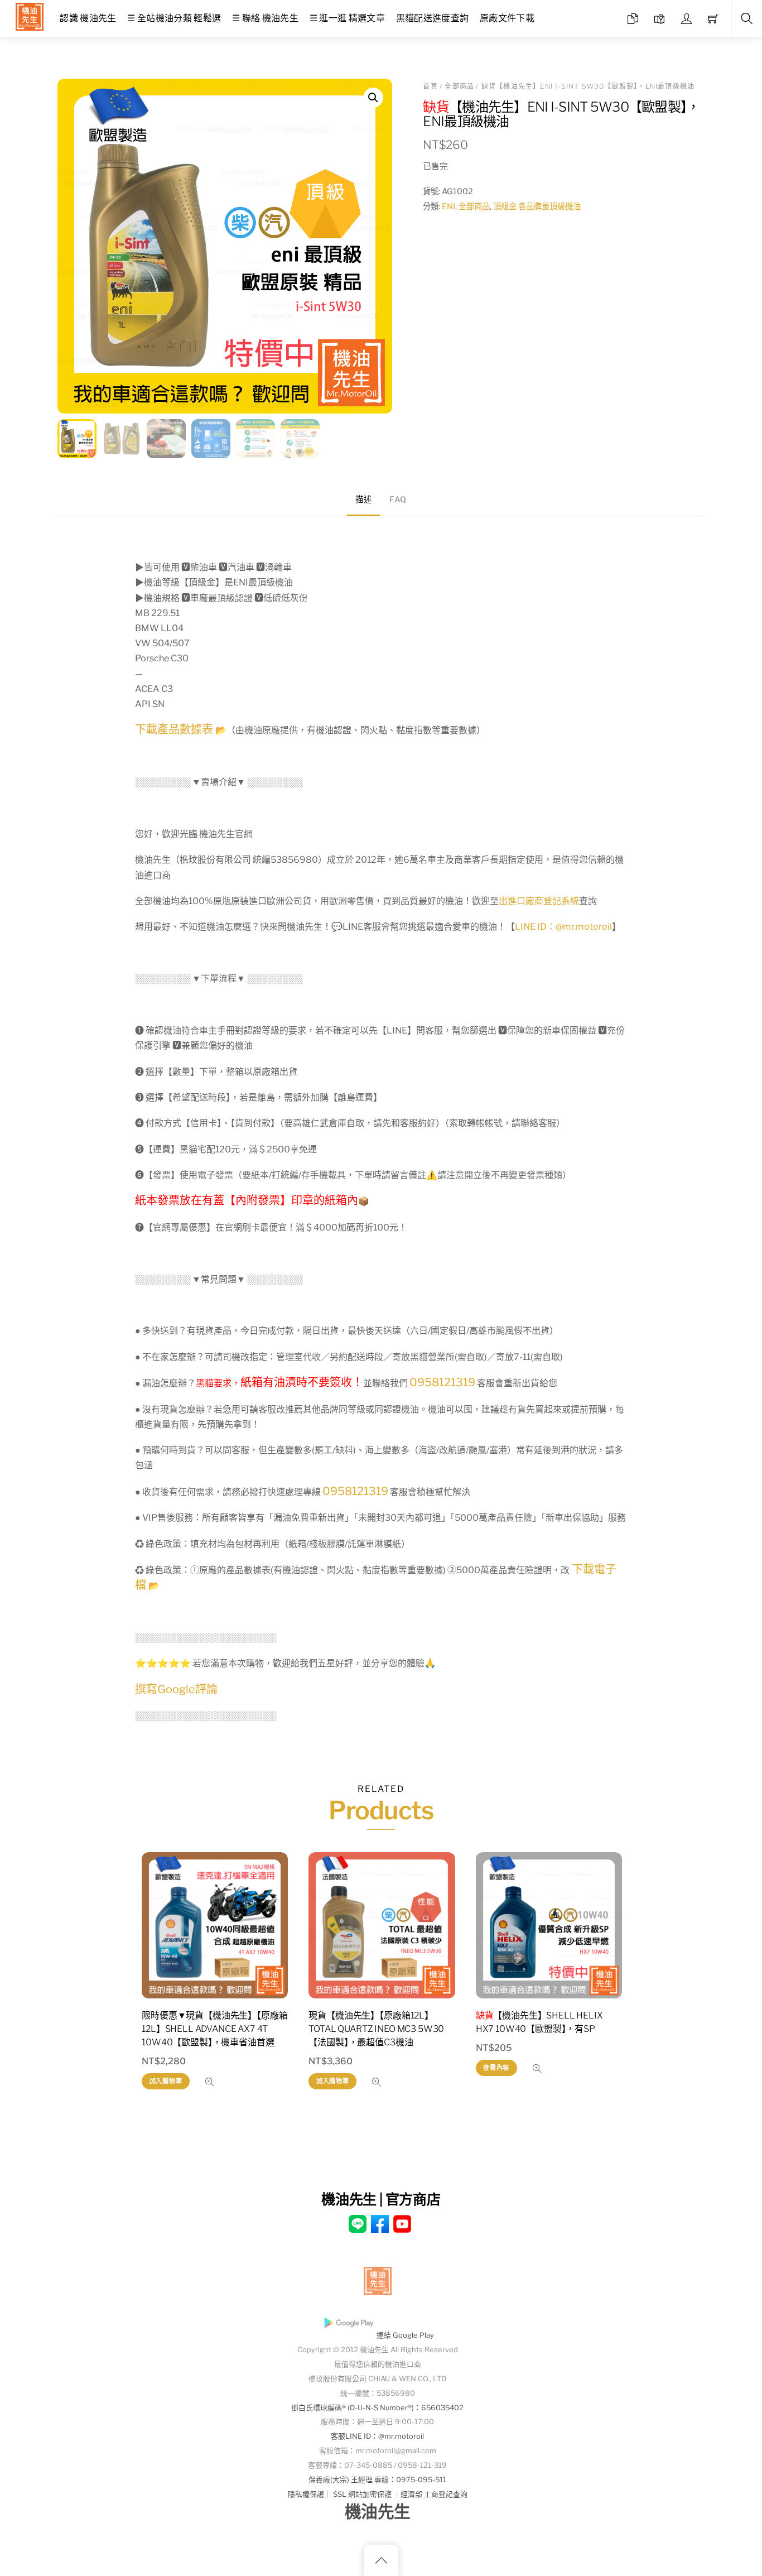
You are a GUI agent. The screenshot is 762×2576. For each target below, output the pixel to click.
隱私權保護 (306, 2494)
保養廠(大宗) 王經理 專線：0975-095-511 (377, 2480)
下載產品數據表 (174, 729)
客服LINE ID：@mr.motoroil (377, 2436)
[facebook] (380, 2223)
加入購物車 (166, 2081)
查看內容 (496, 2068)
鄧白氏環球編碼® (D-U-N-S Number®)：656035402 (377, 2408)
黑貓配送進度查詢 (433, 18)
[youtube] (402, 2223)
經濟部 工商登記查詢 (434, 2494)
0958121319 (442, 1382)
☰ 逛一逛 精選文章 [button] (347, 18)
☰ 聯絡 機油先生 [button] (265, 18)
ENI (448, 206)
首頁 (430, 86)
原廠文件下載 (507, 18)
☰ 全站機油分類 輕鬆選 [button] (174, 18)
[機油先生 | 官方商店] (30, 15)
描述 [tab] (363, 499)
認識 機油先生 (88, 18)
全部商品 (459, 86)
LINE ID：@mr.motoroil (563, 927)
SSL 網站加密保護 (362, 2494)
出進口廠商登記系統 (539, 901)
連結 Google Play (405, 2335)
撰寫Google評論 (176, 1689)
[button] (373, 98)
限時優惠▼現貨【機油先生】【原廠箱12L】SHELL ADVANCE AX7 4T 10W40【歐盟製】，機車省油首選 (214, 2029)
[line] (358, 2223)
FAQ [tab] (398, 499)
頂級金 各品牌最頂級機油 (537, 206)
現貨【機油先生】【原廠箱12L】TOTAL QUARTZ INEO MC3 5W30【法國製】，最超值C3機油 (376, 2029)
